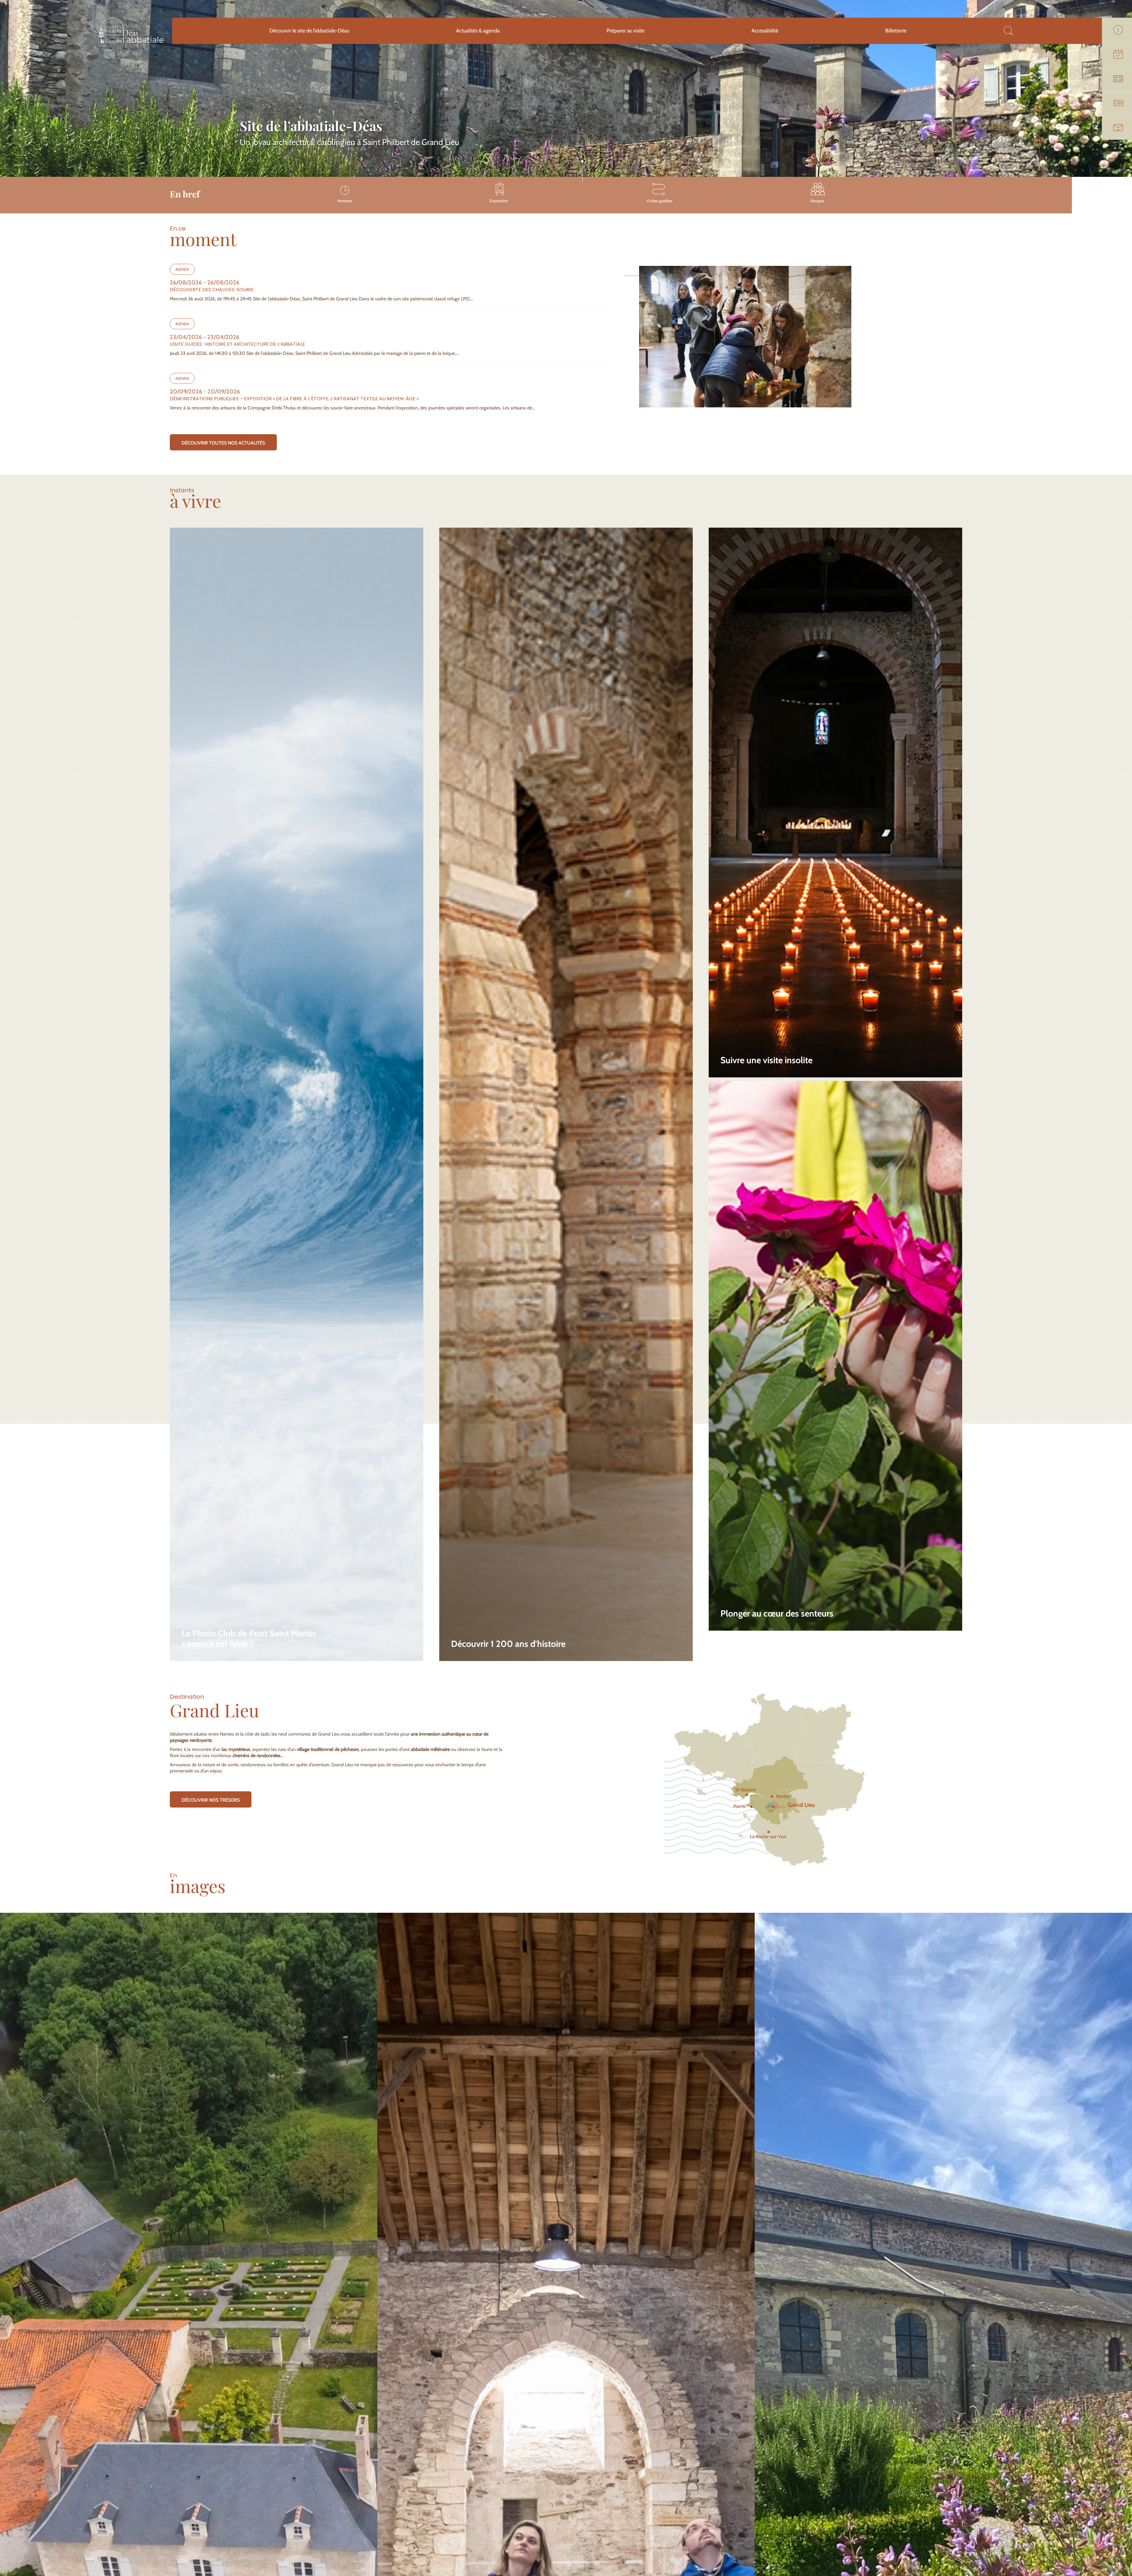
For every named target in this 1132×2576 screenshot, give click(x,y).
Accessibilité (765, 31)
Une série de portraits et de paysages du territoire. (231, 1615)
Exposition (499, 201)
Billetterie (896, 31)
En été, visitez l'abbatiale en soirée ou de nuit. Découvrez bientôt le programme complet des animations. (825, 1031)
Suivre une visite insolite (766, 1060)
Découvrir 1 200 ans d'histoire (508, 1644)
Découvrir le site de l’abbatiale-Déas (309, 31)
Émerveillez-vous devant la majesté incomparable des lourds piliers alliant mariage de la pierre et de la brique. (553, 1612)
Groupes (817, 201)
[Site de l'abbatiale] (131, 43)
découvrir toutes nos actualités (223, 443)
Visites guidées (659, 201)
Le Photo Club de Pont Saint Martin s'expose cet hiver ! (249, 1639)
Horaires (345, 201)
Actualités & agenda (478, 31)
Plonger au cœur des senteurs (777, 1614)
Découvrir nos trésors (211, 1800)
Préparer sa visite (626, 31)
